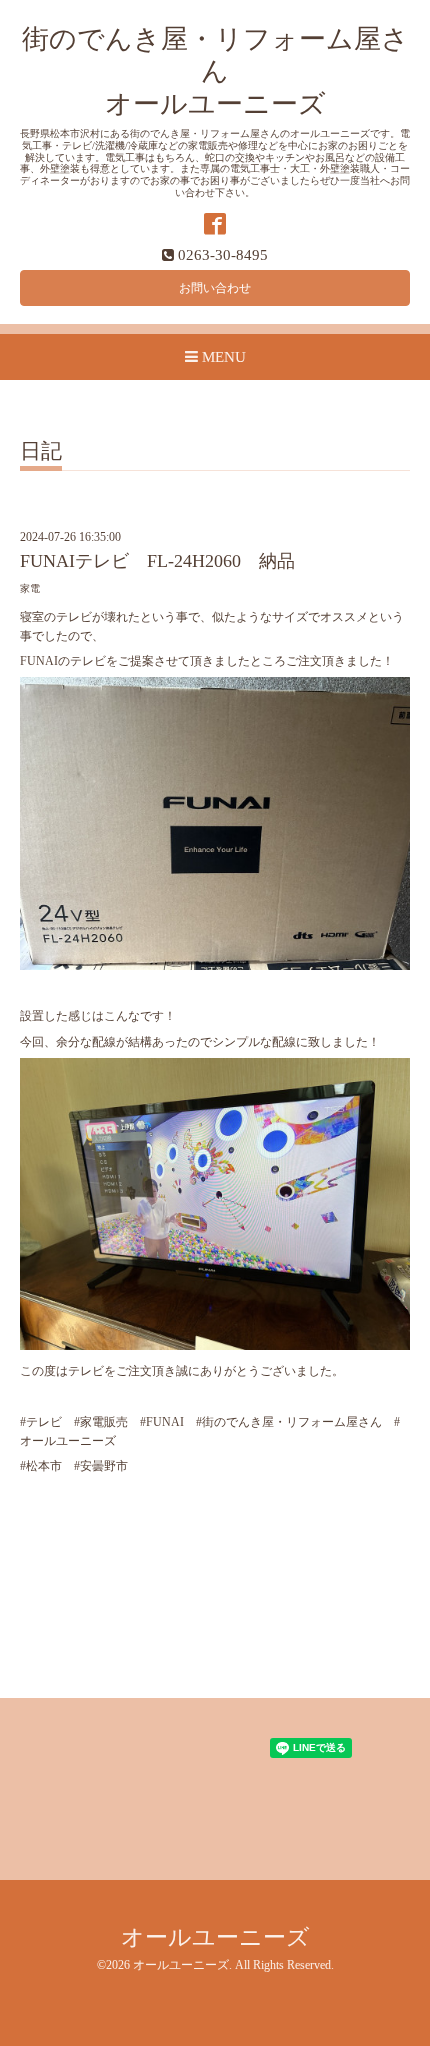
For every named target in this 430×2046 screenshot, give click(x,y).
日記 (41, 452)
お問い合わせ (215, 288)
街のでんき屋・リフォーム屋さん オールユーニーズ (215, 71)
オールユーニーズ (215, 1937)
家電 (30, 588)
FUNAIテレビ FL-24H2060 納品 (157, 561)
